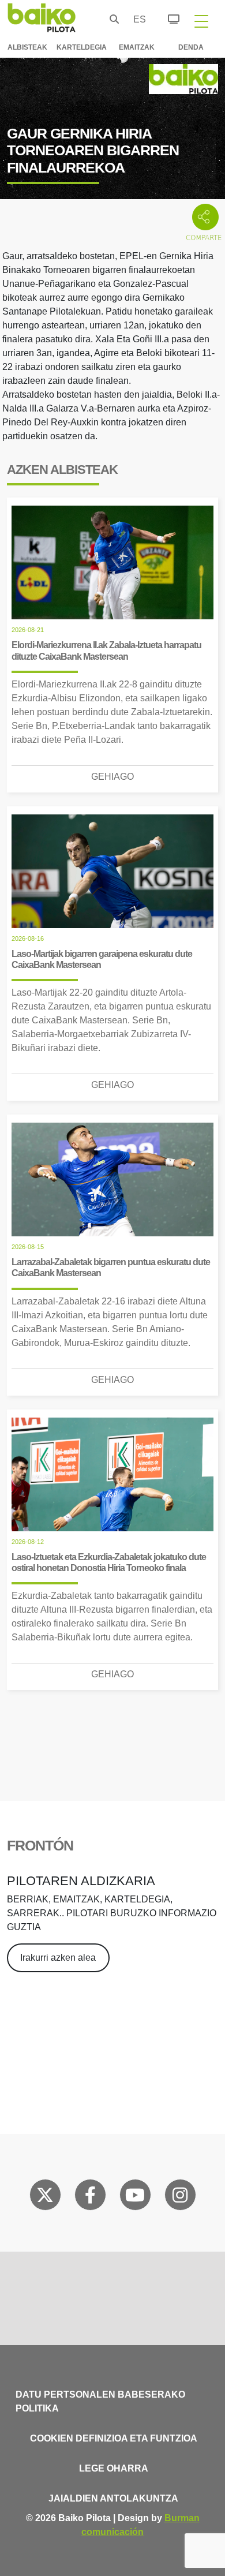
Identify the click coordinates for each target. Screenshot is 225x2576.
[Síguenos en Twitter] (45, 2197)
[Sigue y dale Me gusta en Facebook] (90, 2197)
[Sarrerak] (167, 17)
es (137, 19)
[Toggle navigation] (201, 21)
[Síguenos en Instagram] (180, 2197)
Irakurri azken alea (58, 1958)
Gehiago (112, 777)
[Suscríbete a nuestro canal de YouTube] (135, 2197)
